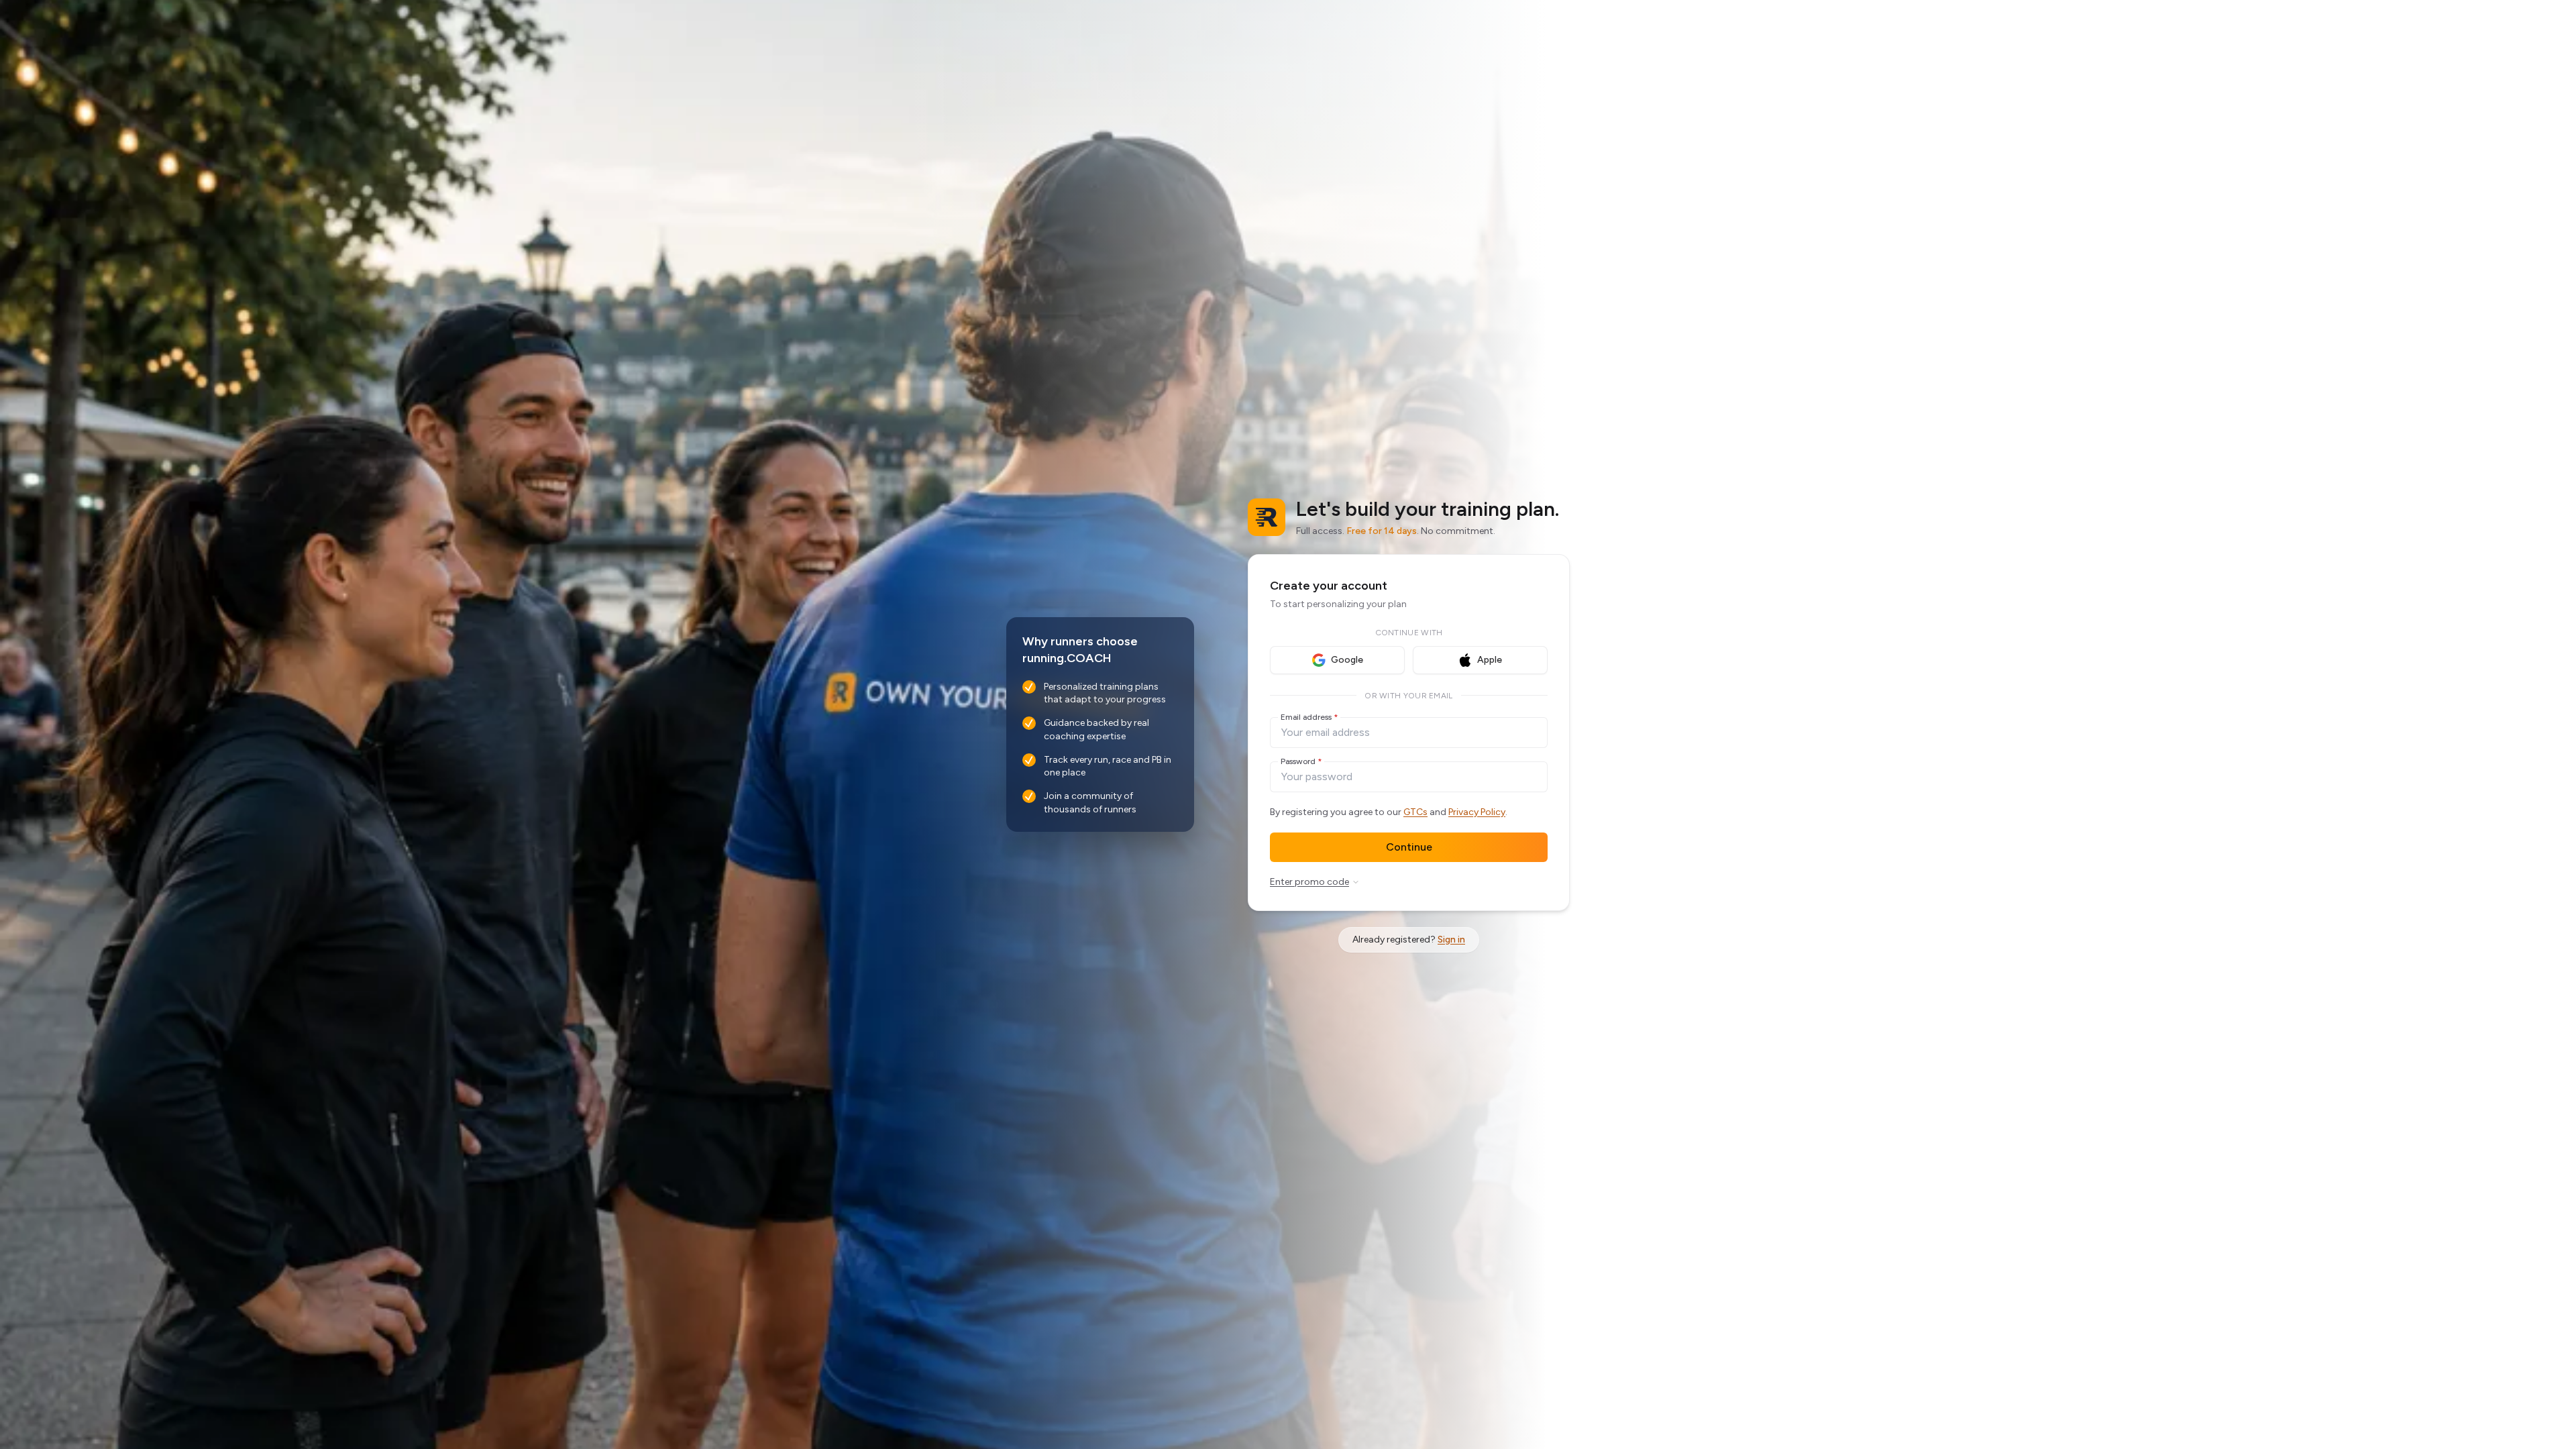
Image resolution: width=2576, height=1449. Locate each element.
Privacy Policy (1477, 812)
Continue (1409, 847)
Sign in (1451, 940)
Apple (1490, 660)
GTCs (1415, 812)
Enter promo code (1309, 882)
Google (1347, 660)
